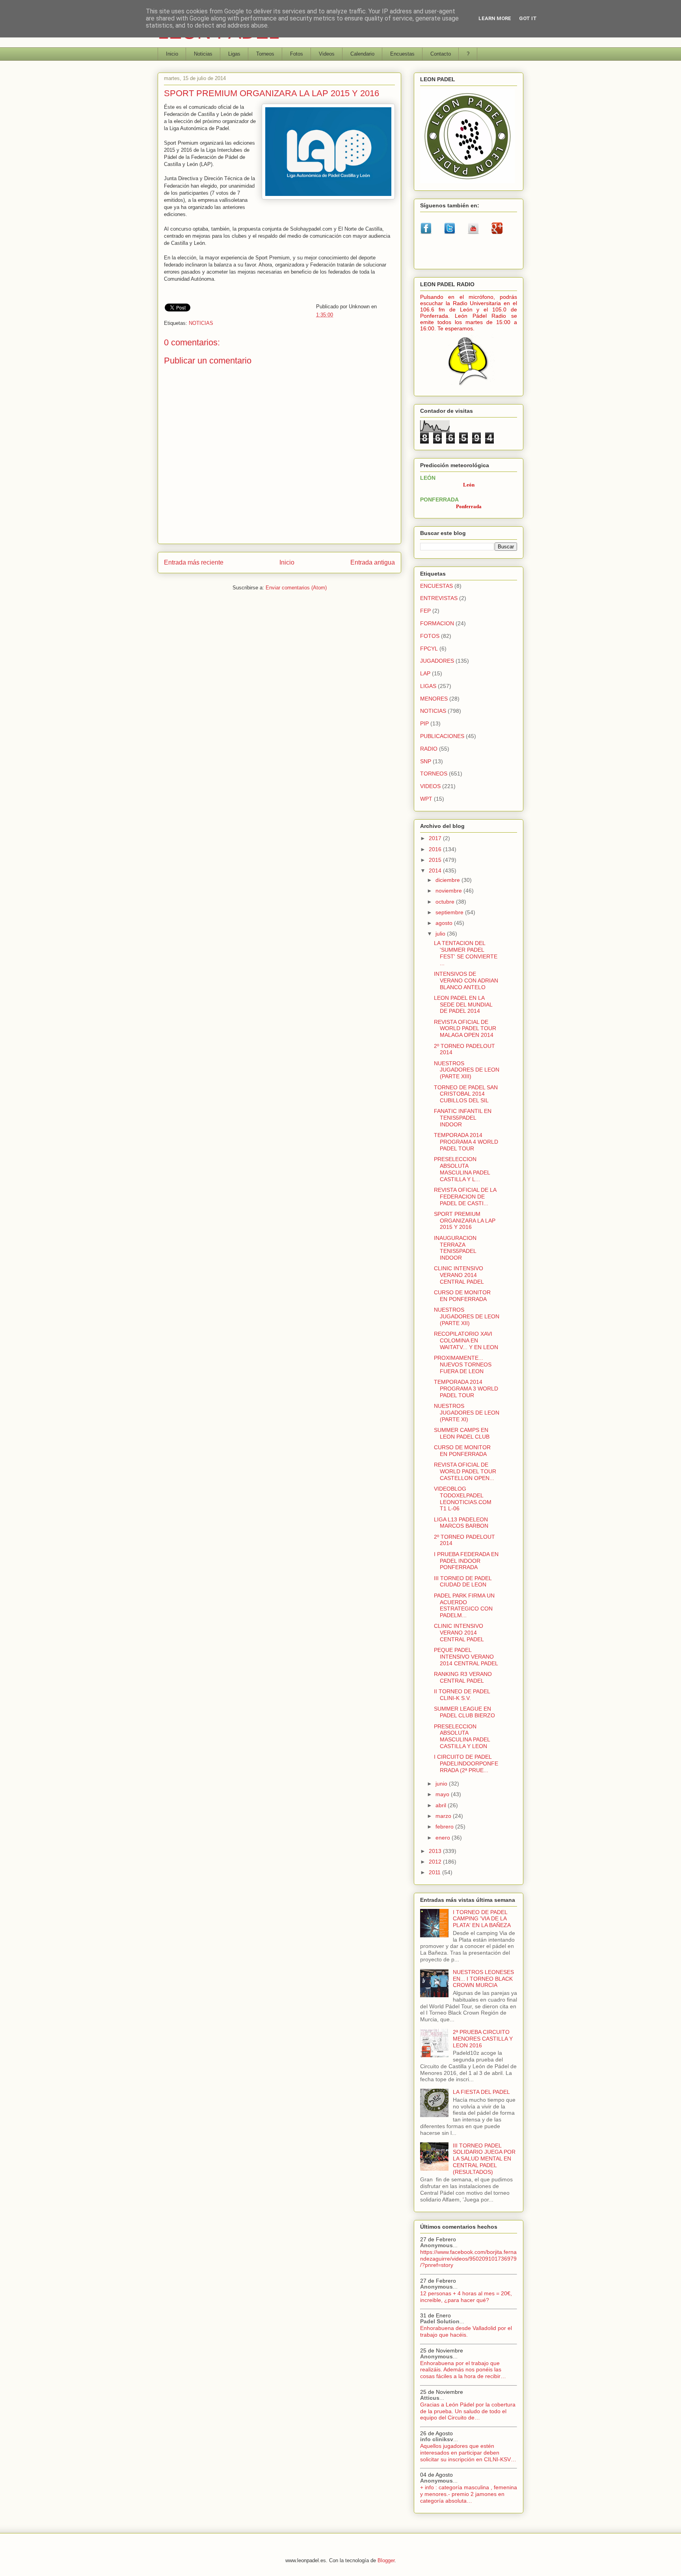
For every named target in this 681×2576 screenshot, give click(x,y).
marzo (444, 1816)
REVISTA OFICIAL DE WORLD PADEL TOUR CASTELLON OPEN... (465, 1471)
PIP (424, 723)
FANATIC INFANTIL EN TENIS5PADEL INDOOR (463, 1118)
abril (442, 1805)
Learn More (495, 18)
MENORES (434, 699)
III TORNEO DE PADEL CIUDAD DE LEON (463, 1582)
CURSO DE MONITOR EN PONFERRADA (462, 1296)
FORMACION (437, 623)
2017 (436, 838)
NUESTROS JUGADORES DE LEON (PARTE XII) (467, 1316)
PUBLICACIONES (442, 736)
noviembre (449, 891)
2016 (436, 849)
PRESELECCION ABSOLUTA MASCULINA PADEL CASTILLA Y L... (462, 1169)
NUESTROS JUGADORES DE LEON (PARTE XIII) (467, 1070)
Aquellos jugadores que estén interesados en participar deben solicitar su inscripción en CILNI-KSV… (468, 2453)
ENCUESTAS (436, 586)
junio (442, 1784)
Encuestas (402, 54)
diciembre (448, 880)
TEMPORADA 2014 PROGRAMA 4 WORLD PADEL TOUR (466, 1142)
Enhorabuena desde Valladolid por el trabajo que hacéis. (466, 2331)
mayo (443, 1794)
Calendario (362, 54)
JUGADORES (437, 661)
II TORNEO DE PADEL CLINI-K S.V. (462, 1695)
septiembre (450, 912)
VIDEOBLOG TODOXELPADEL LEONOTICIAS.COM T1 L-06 (463, 1499)
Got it (528, 18)
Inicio (172, 54)
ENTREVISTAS (439, 598)
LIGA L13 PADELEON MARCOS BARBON (461, 1523)
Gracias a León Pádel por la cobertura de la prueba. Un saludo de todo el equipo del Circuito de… (468, 2411)
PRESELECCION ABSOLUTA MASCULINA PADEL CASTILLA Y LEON (462, 1736)
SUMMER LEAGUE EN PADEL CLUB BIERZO (464, 1712)
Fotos (297, 54)
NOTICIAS (201, 323)
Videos (327, 54)
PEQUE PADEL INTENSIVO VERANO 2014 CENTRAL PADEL (466, 1657)
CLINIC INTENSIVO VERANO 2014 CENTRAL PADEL (459, 1275)
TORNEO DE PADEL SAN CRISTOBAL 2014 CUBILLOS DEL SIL (466, 1094)
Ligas (234, 54)
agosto (445, 923)
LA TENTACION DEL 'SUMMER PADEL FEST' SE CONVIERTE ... (466, 953)
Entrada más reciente (194, 562)
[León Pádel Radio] (469, 387)
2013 (436, 1851)
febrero (445, 1827)
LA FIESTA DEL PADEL (481, 2092)
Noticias (203, 54)
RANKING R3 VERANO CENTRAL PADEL (463, 1677)
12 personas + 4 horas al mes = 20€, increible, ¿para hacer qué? (466, 2297)
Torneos (265, 54)
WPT (426, 799)
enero (444, 1838)
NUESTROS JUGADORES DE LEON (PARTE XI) (467, 1413)
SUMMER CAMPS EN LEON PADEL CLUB (462, 1433)
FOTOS (430, 636)
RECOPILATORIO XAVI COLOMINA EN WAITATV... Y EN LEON (466, 1340)
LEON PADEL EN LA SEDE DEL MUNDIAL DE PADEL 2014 (463, 1005)
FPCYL (429, 649)
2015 (436, 860)
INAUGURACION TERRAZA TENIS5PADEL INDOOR (455, 1248)
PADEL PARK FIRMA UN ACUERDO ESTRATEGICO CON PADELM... (464, 1605)
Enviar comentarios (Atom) (296, 588)
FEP (425, 611)
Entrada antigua (373, 562)
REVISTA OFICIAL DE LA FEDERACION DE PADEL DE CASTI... (465, 1197)
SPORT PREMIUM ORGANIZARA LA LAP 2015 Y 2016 (465, 1221)
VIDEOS (430, 786)
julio (441, 934)
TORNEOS (434, 774)
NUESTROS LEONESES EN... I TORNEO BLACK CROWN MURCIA (483, 1979)
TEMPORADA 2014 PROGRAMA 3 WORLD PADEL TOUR (466, 1389)
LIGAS (428, 686)
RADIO (429, 749)
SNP (426, 761)
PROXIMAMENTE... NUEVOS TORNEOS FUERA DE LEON (463, 1364)
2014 (436, 870)
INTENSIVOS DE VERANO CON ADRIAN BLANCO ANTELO (466, 980)
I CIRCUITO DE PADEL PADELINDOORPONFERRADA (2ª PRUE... (466, 1763)
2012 (436, 1862)
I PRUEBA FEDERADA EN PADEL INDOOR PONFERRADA (466, 1561)
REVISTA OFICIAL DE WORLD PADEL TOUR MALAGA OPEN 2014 (465, 1029)
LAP (425, 673)
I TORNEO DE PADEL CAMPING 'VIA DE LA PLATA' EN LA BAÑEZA (482, 1919)
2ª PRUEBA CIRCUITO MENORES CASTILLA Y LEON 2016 (483, 2039)
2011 (435, 1872)
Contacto (441, 54)
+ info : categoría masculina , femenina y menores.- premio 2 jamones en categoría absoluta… (469, 2494)
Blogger (386, 2560)
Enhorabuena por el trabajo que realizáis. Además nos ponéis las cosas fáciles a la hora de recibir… (463, 2370)
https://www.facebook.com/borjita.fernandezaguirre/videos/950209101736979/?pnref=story (468, 2259)
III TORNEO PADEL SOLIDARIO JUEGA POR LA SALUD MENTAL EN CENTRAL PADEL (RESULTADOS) (484, 2159)
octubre (446, 902)
